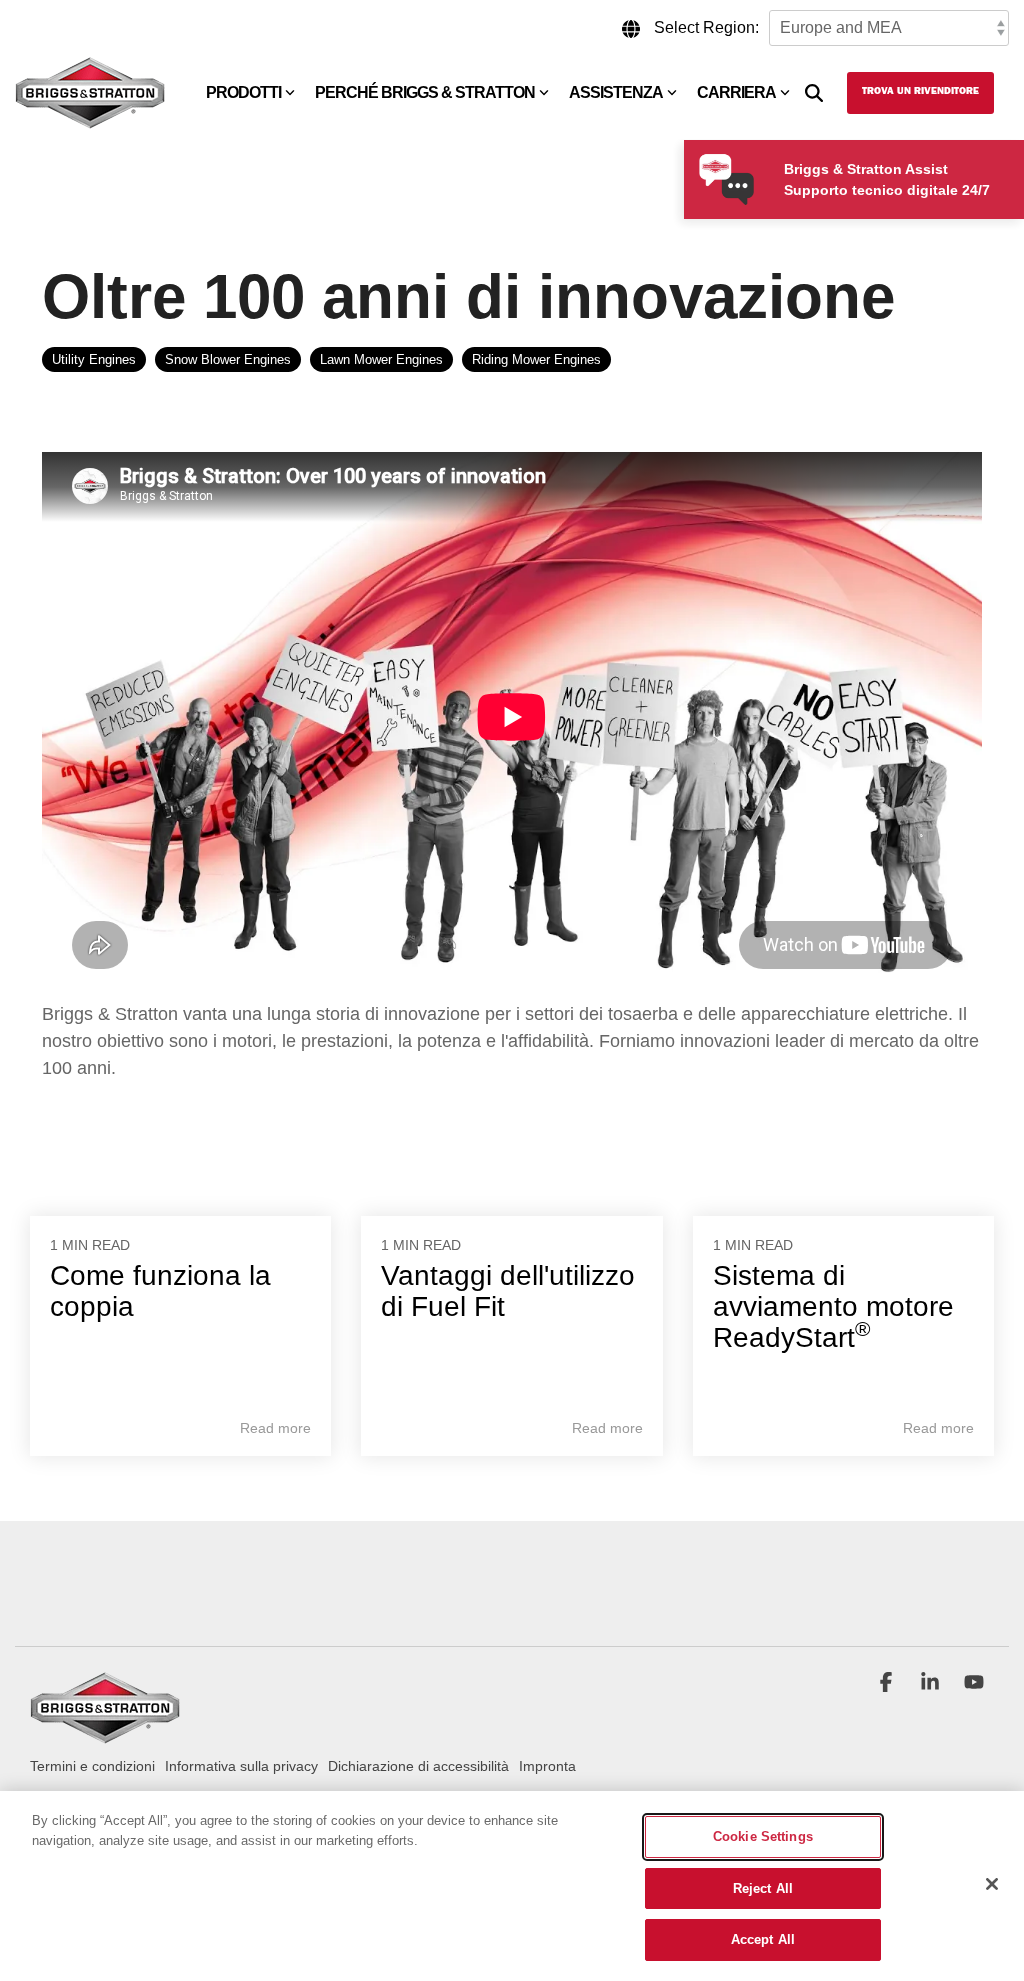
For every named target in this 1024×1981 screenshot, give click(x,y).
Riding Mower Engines (536, 359)
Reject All (763, 1888)
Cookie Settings (763, 1836)
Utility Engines (94, 359)
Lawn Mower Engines (381, 359)
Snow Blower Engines (228, 359)
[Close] (992, 1884)
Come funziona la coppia (160, 1291)
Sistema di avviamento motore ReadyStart (833, 1306)
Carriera (736, 92)
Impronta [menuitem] (547, 1766)
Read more (275, 1428)
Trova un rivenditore (920, 92)
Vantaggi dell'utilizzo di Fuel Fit (508, 1291)
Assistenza (616, 92)
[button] (888, 1684)
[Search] (814, 93)
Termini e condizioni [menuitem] (92, 1766)
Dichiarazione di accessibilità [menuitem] (418, 1766)
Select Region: (706, 27)
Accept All (763, 1939)
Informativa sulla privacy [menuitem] (241, 1766)
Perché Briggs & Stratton (425, 92)
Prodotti (243, 92)
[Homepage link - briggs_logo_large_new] (105, 1734)
